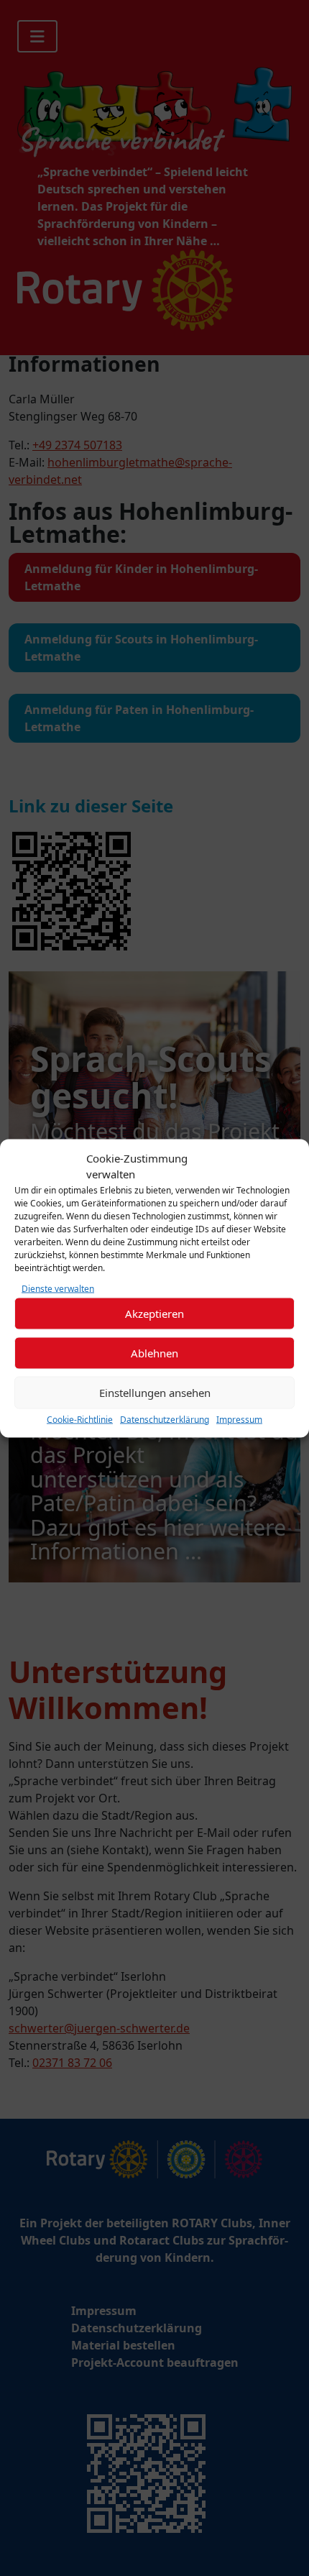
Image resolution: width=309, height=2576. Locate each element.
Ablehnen (154, 1353)
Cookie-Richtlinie (80, 1419)
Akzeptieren (154, 1314)
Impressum (239, 1419)
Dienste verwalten (58, 1288)
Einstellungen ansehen (155, 1393)
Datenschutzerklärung (165, 1419)
